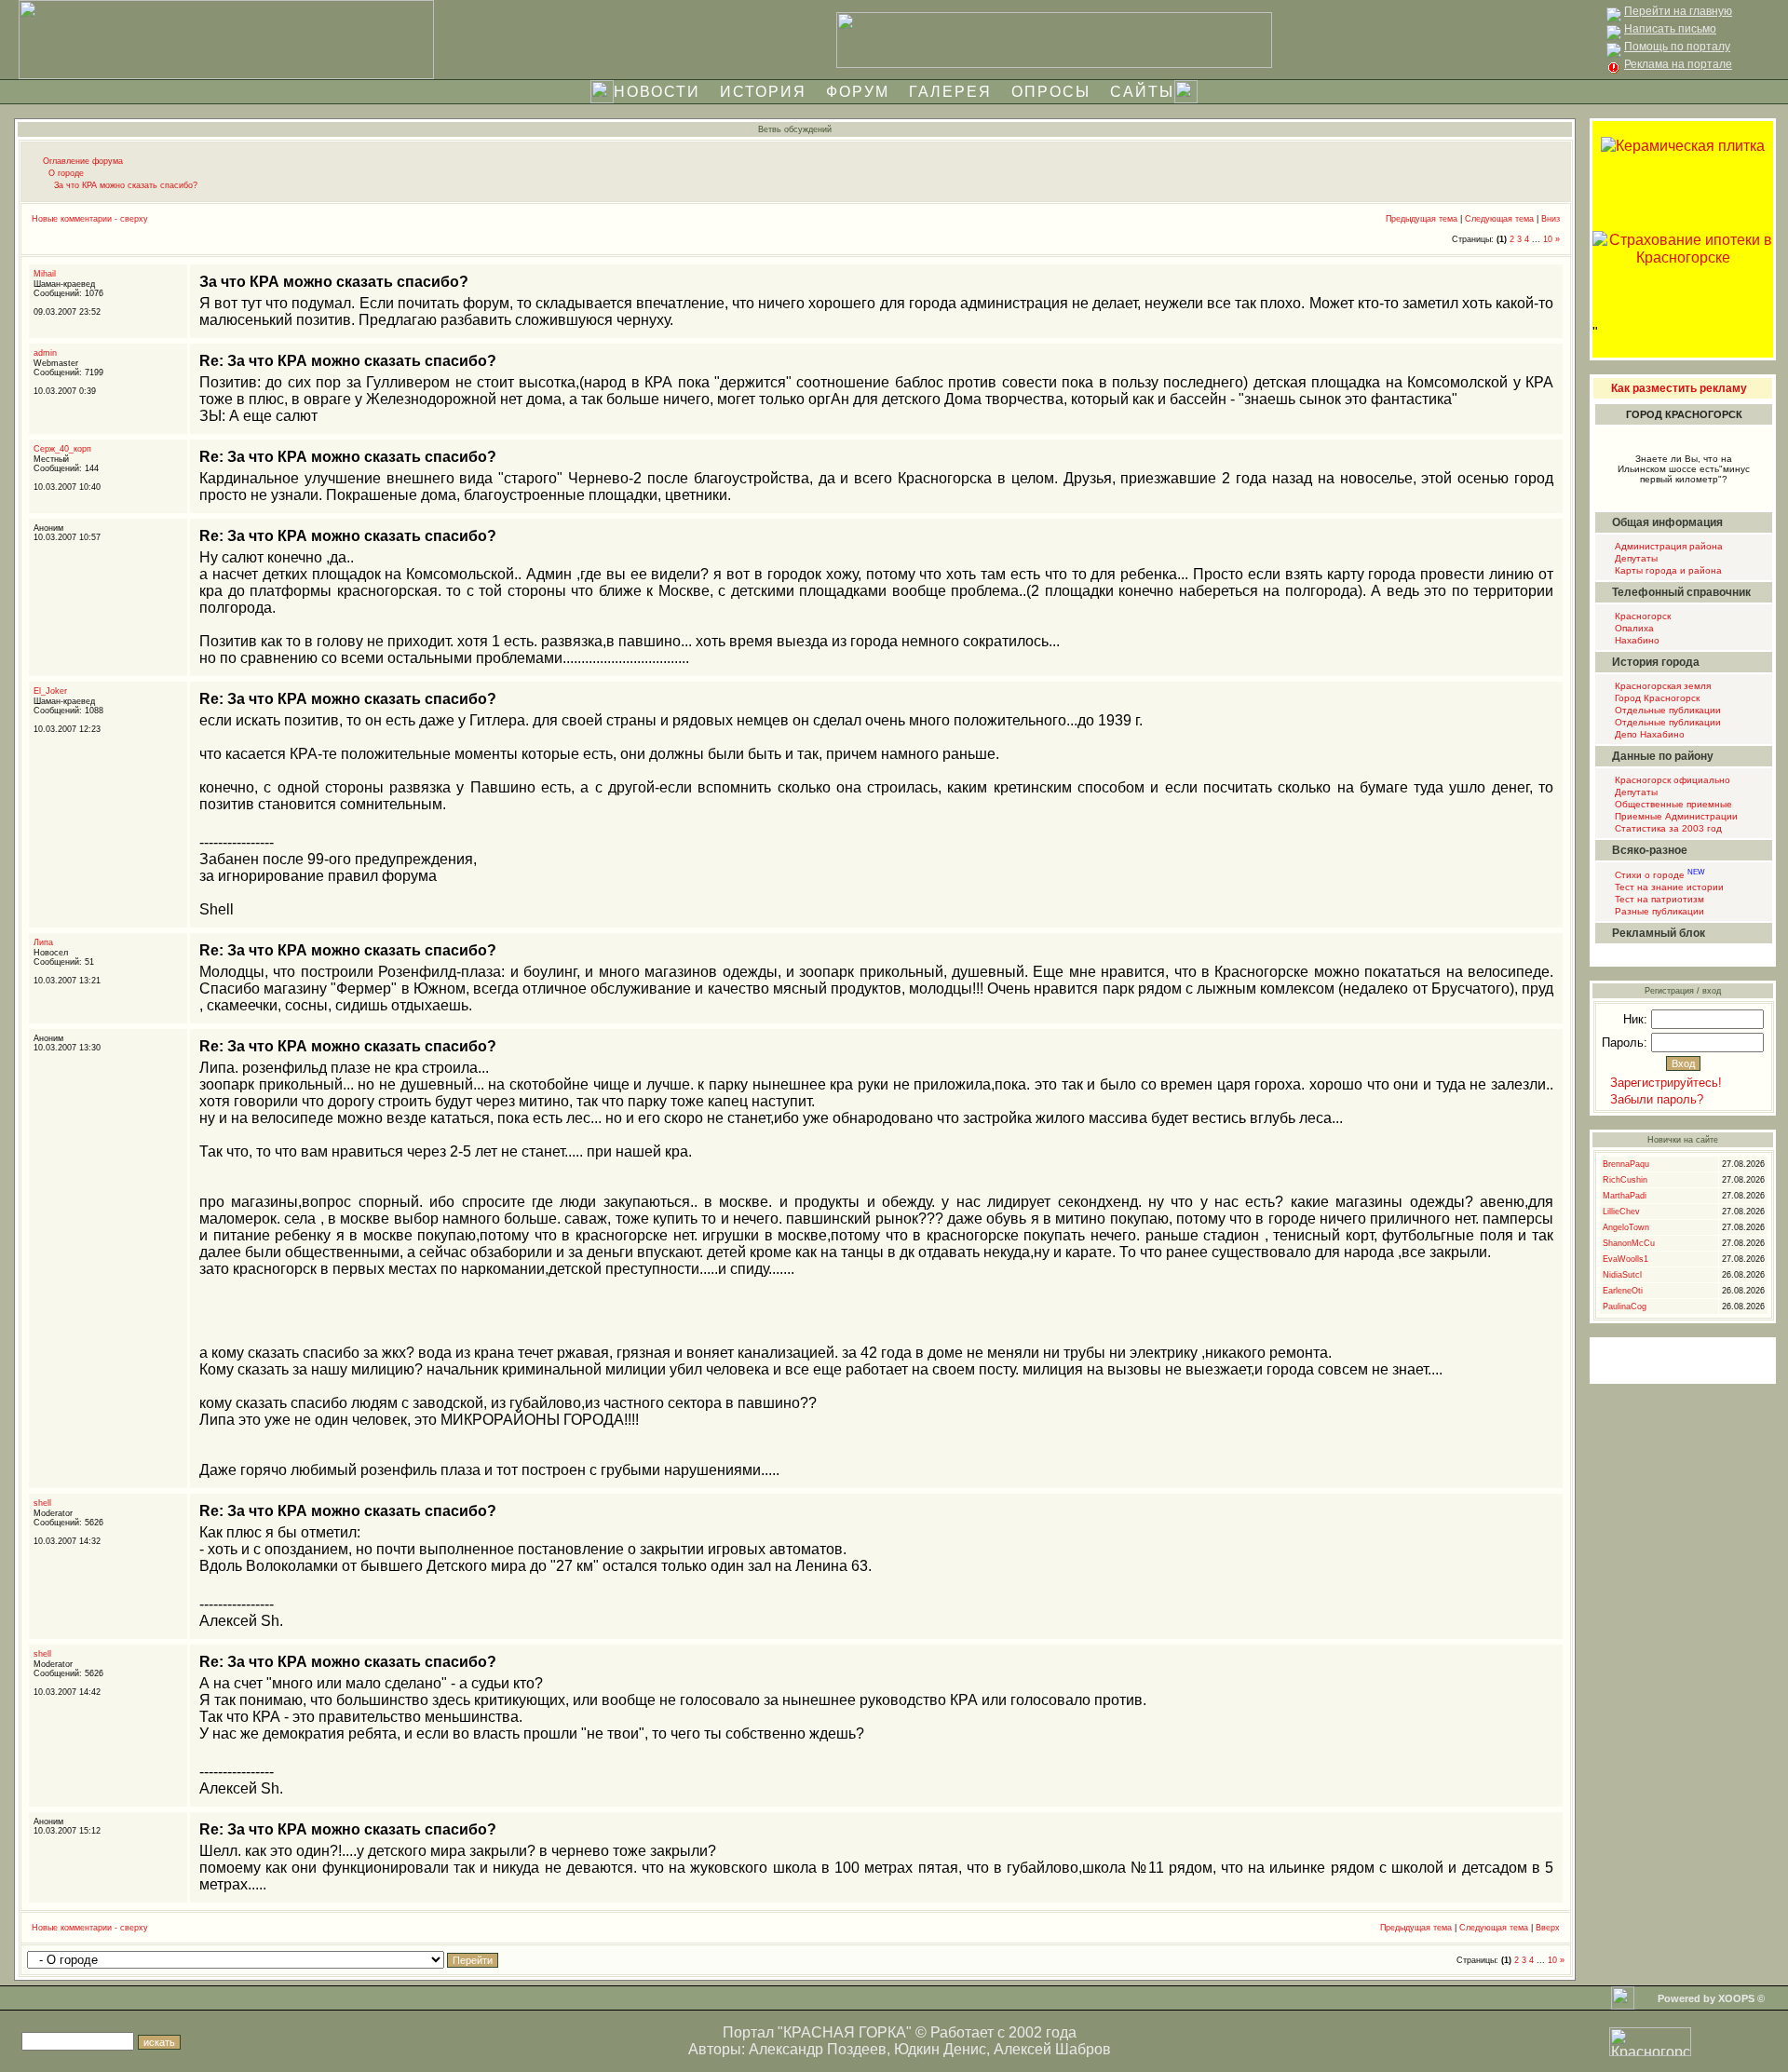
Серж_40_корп (62, 449)
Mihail (45, 274)
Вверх (1548, 1928)
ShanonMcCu (1629, 1243)
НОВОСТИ (657, 92)
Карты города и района (1667, 570)
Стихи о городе (1659, 875)
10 (1548, 239)
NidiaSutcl (1622, 1275)
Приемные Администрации (1675, 816)
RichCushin (1625, 1180)
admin (45, 353)
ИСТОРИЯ (763, 92)
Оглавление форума (83, 161)
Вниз (1551, 219)
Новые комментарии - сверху (90, 219)
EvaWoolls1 (1625, 1259)
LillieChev (1621, 1212)
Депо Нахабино (1648, 734)
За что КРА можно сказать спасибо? (126, 185)
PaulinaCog (1625, 1307)
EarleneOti (1623, 1291)
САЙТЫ (1142, 92)
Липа (43, 942)
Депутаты (1635, 558)
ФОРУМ (858, 92)
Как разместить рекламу (1679, 388)
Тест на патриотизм (1658, 899)
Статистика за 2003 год (1667, 828)
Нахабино (1636, 640)
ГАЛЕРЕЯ (950, 92)
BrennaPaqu (1626, 1164)
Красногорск (1641, 616)
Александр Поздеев (818, 2049)
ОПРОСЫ (1051, 92)
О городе (66, 173)
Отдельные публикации (1666, 710)
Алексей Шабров (1052, 2049)
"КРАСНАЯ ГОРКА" (845, 2032)
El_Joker (50, 691)
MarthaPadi (1625, 1196)
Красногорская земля (1661, 686)
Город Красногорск (1656, 698)
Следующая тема (1499, 219)
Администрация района (1667, 546)
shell (42, 1503)
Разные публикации (1658, 911)
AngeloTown (1626, 1227)
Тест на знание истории (1668, 887)
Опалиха (1633, 628)
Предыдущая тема (1422, 219)
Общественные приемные (1672, 804)
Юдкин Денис (940, 2049)
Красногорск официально (1671, 780)
